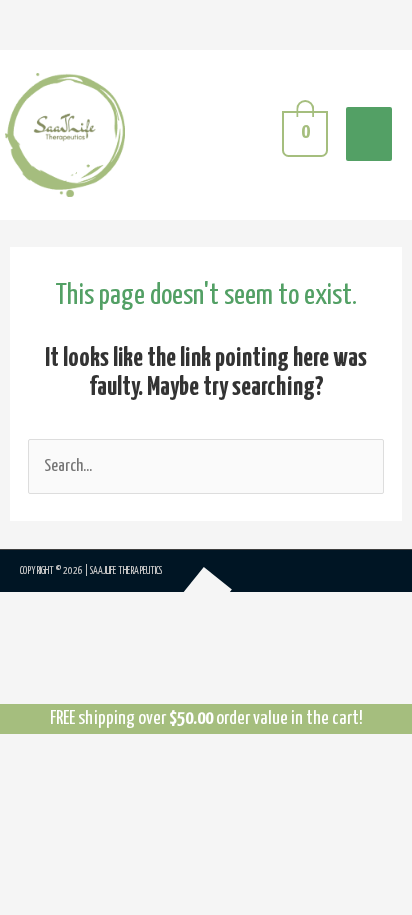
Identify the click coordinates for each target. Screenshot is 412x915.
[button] (48, 648)
